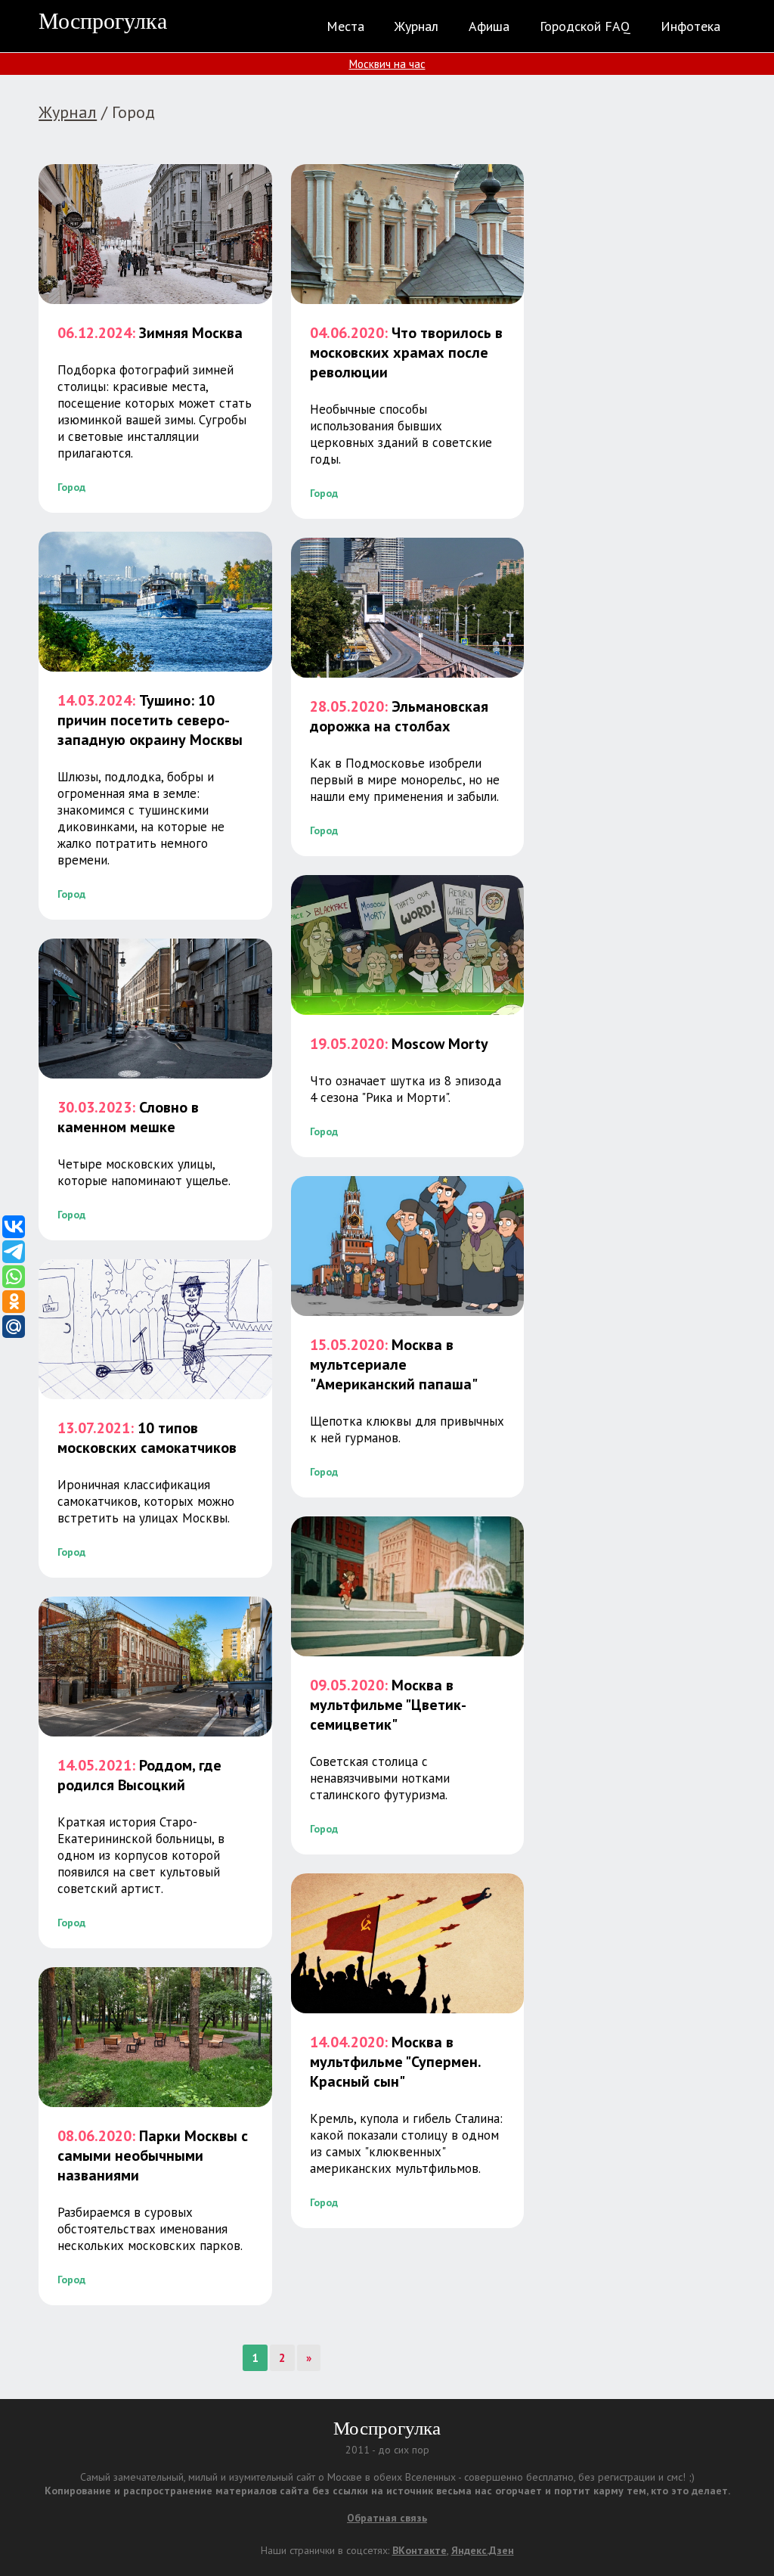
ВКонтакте (420, 2550)
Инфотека (690, 26)
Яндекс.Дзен (483, 2550)
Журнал (416, 26)
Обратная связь (387, 2518)
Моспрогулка (103, 21)
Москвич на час (387, 64)
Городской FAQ (585, 26)
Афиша (489, 26)
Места (345, 26)
